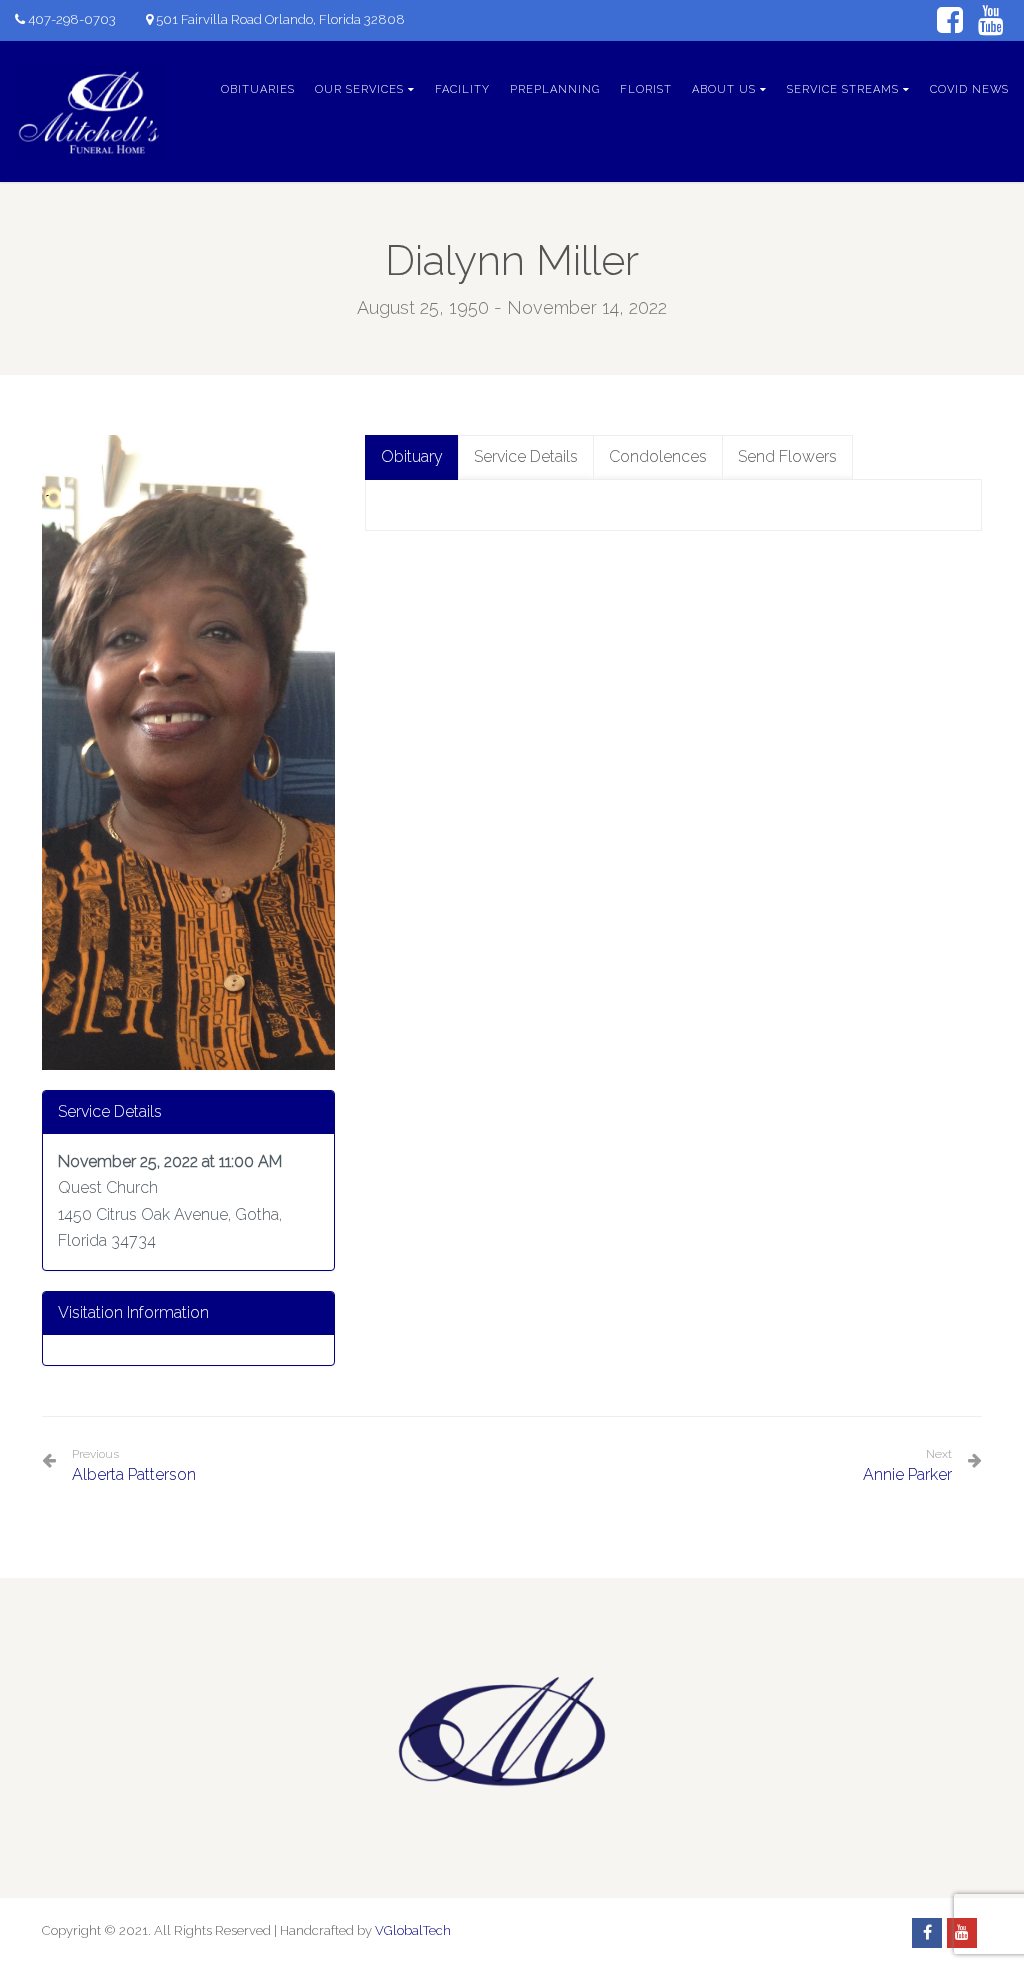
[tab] (412, 457)
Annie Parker (907, 1474)
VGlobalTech (413, 1930)
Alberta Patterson (134, 1465)
